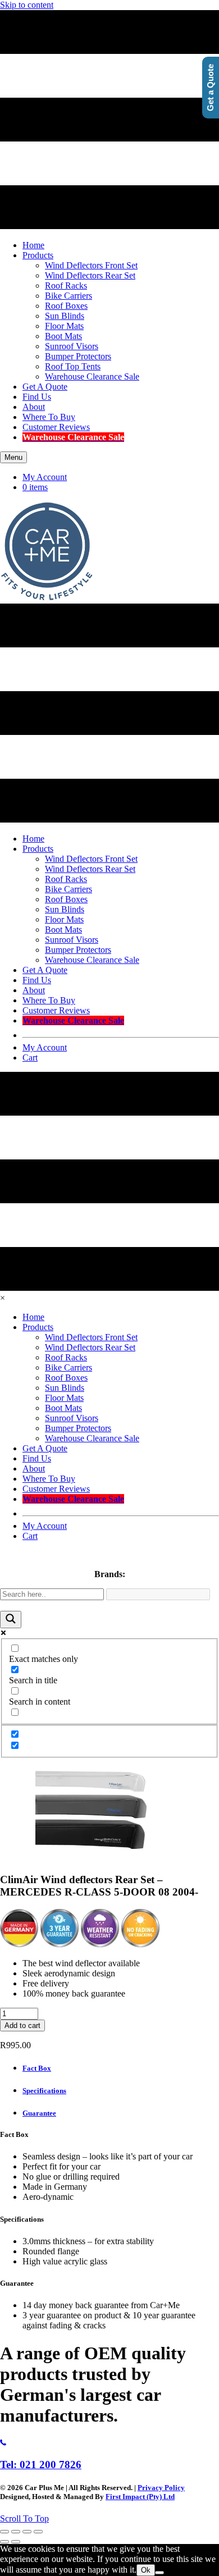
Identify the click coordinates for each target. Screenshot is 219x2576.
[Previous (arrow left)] (4, 2542)
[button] (24, 2518)
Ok (146, 2570)
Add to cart (22, 2025)
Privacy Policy (161, 2488)
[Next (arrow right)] (16, 2542)
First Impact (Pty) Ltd (140, 2497)
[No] (159, 2573)
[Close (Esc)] (38, 2532)
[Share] (27, 2532)
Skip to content (27, 5)
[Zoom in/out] (4, 2532)
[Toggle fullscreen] (16, 2532)
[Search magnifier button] (11, 1620)
